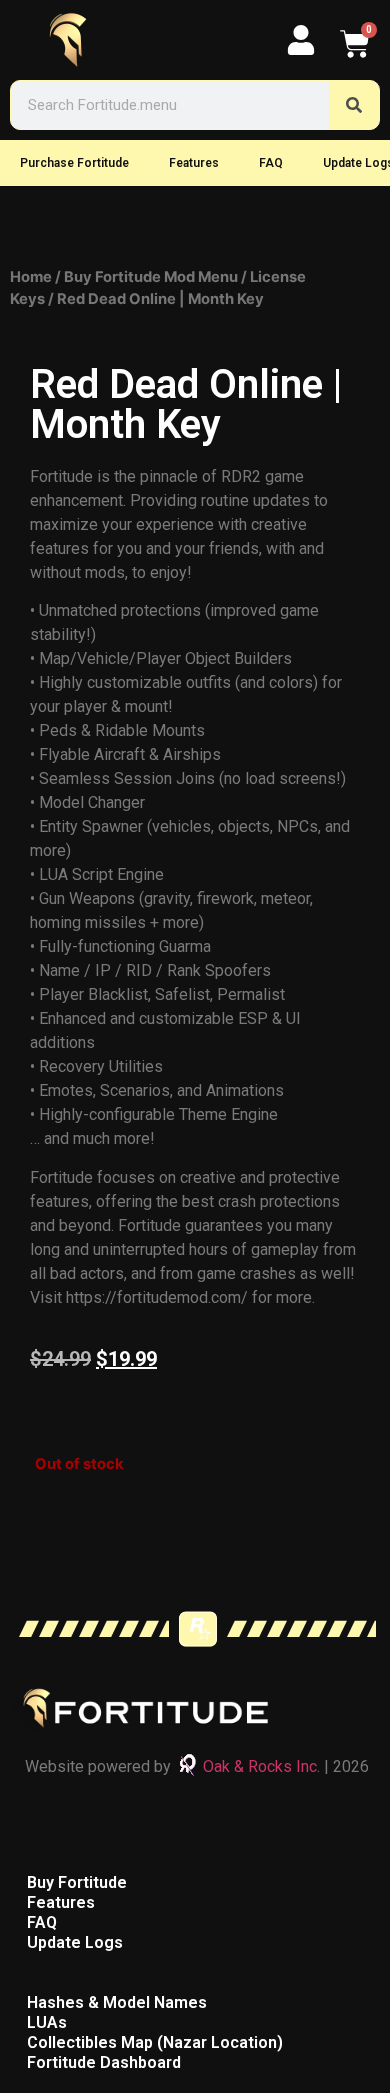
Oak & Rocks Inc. (261, 1766)
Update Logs (75, 1942)
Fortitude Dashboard (104, 2062)
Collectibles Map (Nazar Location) (155, 2042)
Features (194, 163)
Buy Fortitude (77, 1882)
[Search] (354, 105)
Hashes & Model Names (117, 2002)
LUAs (47, 2022)
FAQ (271, 163)
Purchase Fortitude (74, 163)
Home (31, 277)
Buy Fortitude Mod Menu (151, 277)
